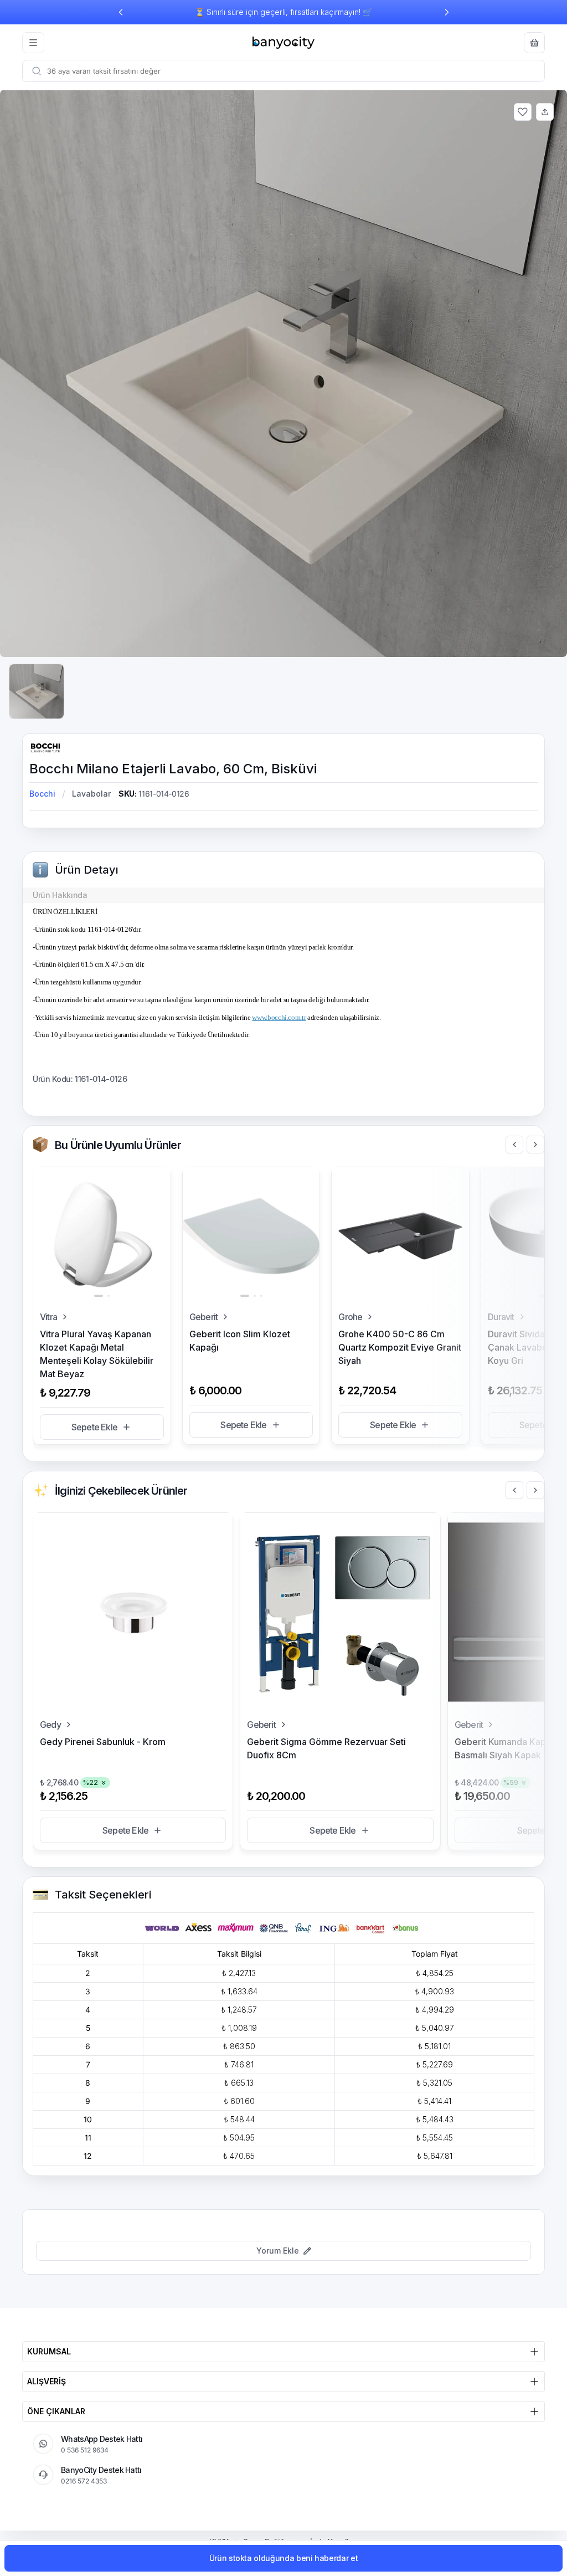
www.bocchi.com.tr (279, 1017)
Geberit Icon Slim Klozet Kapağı (240, 1341)
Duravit (501, 1317)
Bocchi (42, 794)
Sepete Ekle (94, 1427)
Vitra (48, 1317)
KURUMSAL (49, 2351)
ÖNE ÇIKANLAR (56, 2411)
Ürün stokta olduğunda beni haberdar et (284, 2558)
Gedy (50, 1725)
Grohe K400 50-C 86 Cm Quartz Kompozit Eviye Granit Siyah (400, 1347)
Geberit (203, 1317)
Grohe (350, 1317)
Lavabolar (91, 794)
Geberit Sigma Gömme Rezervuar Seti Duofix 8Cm (326, 1748)
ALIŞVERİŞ (47, 2381)
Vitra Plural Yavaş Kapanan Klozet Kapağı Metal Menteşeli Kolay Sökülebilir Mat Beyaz (97, 1354)
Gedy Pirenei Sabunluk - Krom (103, 1742)
